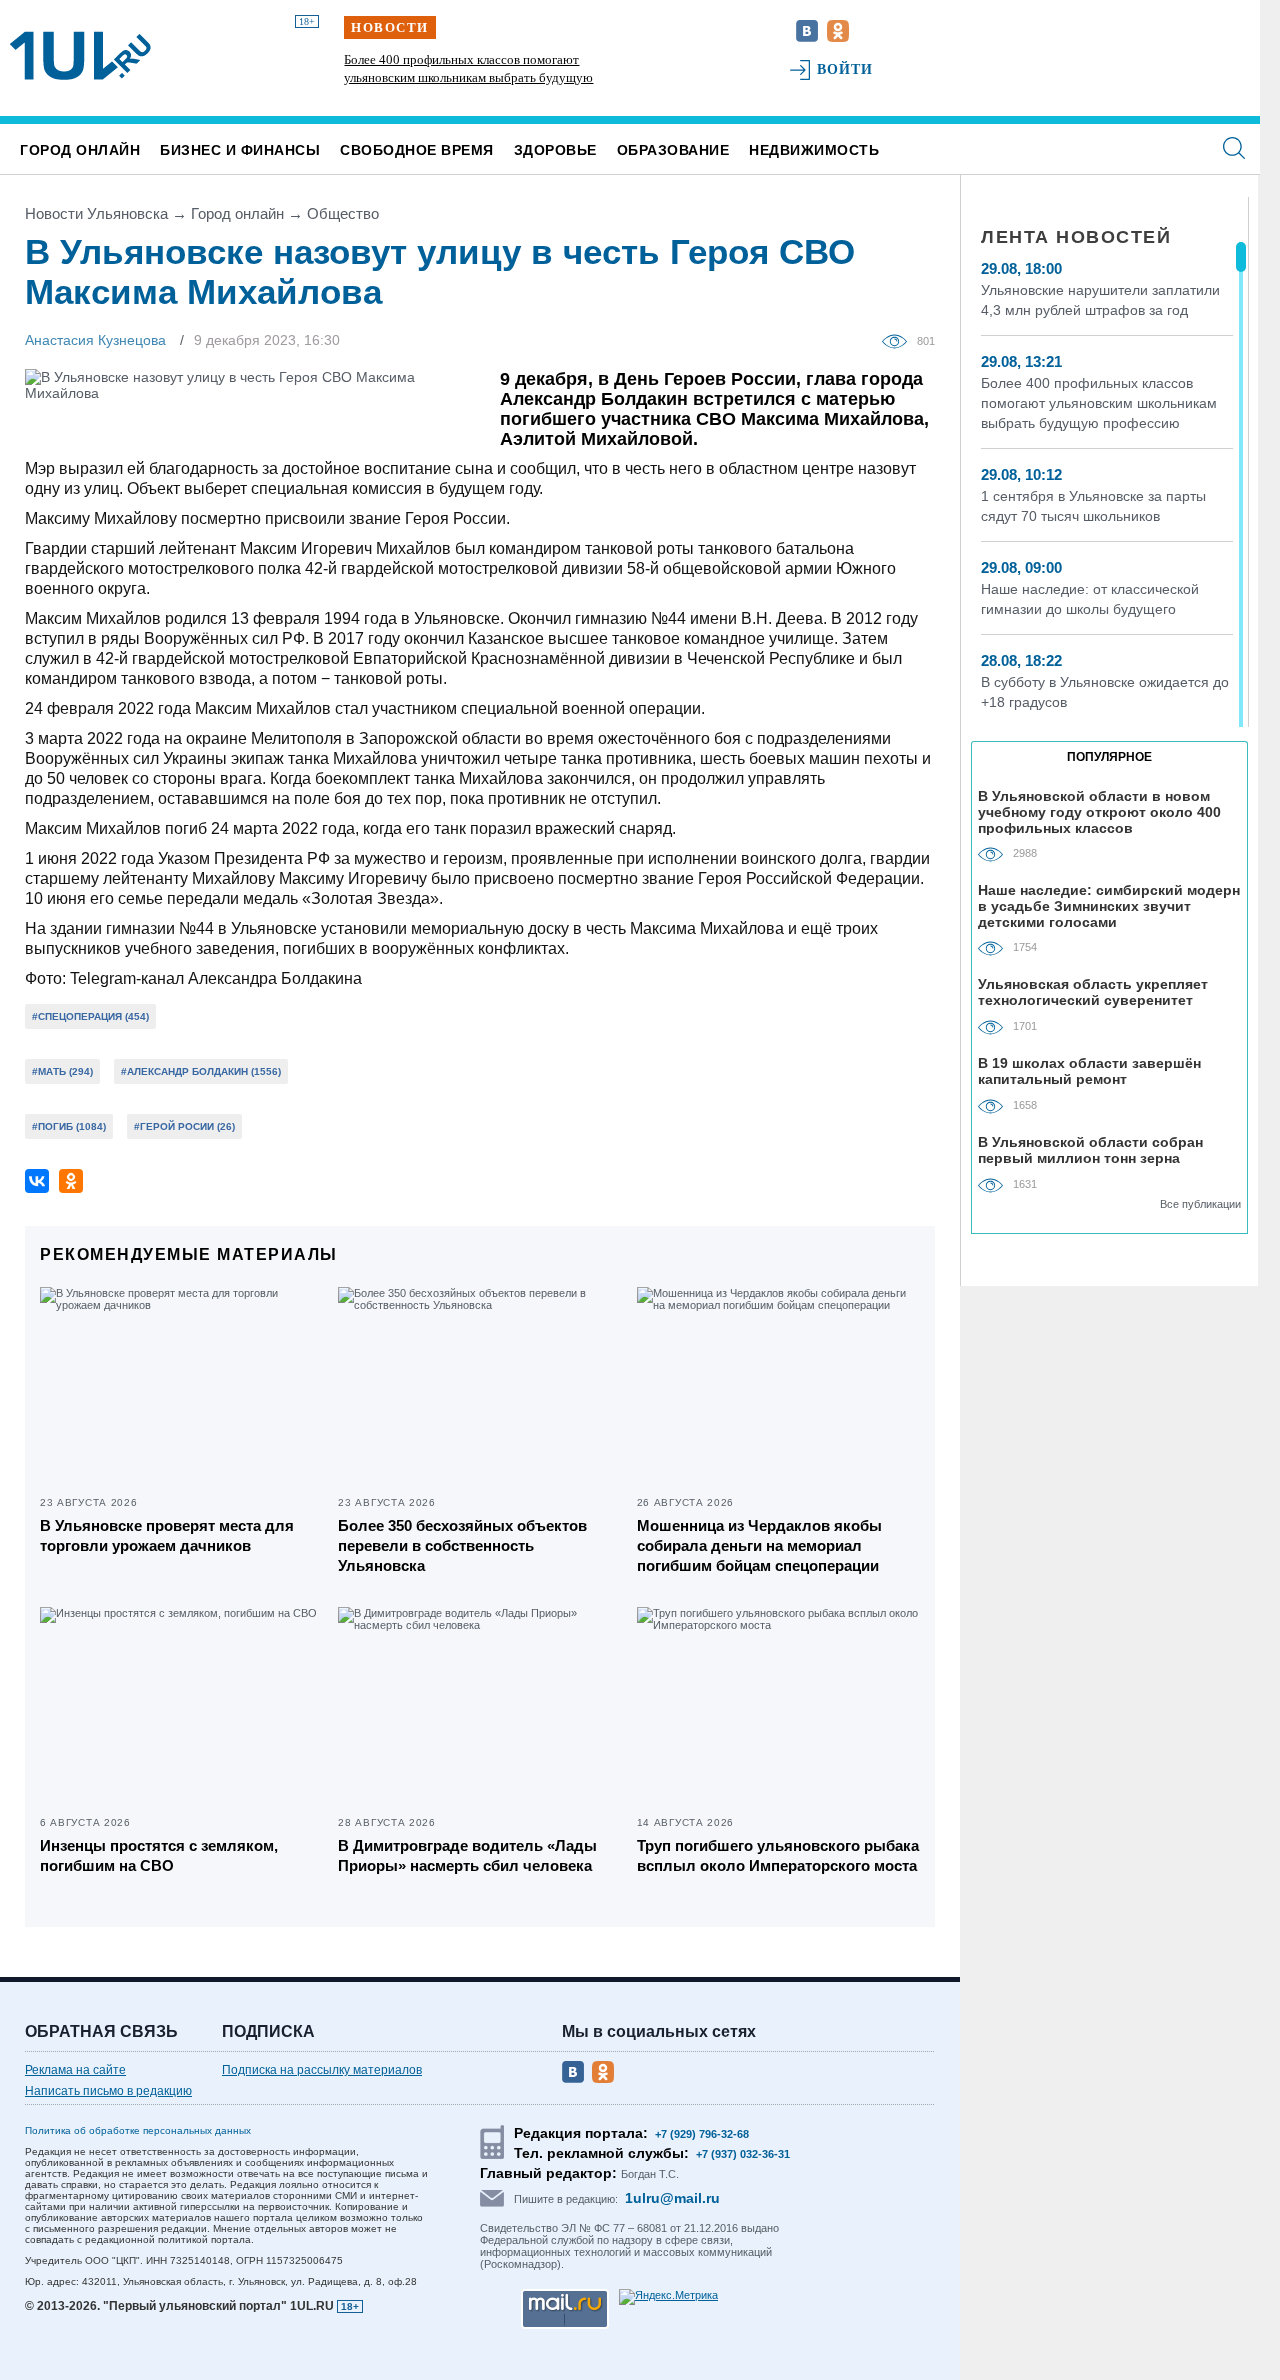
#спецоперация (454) (90, 1016)
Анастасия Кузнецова (95, 340)
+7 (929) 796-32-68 (702, 2134)
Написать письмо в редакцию (108, 2091)
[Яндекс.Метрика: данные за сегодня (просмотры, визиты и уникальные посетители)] (668, 2297)
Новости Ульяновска (96, 213)
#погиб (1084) (69, 1126)
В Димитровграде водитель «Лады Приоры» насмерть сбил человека (467, 1855)
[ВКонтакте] (37, 1181)
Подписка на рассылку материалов (322, 2070)
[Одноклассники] (71, 1181)
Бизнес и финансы (240, 150)
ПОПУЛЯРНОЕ (1109, 757)
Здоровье (555, 150)
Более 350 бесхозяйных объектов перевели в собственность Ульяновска (462, 1545)
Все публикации (1200, 1204)
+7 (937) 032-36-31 (743, 2154)
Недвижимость (814, 150)
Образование (673, 150)
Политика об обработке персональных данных (138, 2130)
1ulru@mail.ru (672, 2198)
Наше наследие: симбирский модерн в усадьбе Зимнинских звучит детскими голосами (1109, 905)
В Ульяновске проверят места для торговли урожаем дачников (167, 1535)
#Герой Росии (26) (184, 1126)
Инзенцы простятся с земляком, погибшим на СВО (159, 1855)
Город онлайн (80, 150)
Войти (845, 69)
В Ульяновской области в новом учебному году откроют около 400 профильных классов (1099, 811)
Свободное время (417, 150)
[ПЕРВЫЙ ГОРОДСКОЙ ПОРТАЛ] (80, 56)
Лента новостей (1076, 237)
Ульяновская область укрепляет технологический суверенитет (1093, 992)
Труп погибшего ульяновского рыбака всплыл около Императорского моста (778, 1855)
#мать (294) (62, 1071)
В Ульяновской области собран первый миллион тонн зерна (1090, 1150)
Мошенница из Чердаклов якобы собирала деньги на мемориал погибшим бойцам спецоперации (759, 1545)
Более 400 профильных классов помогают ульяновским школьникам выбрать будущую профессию (468, 77)
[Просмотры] (899, 340)
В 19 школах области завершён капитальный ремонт (1089, 1071)
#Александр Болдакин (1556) (201, 1071)
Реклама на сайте (75, 2070)
